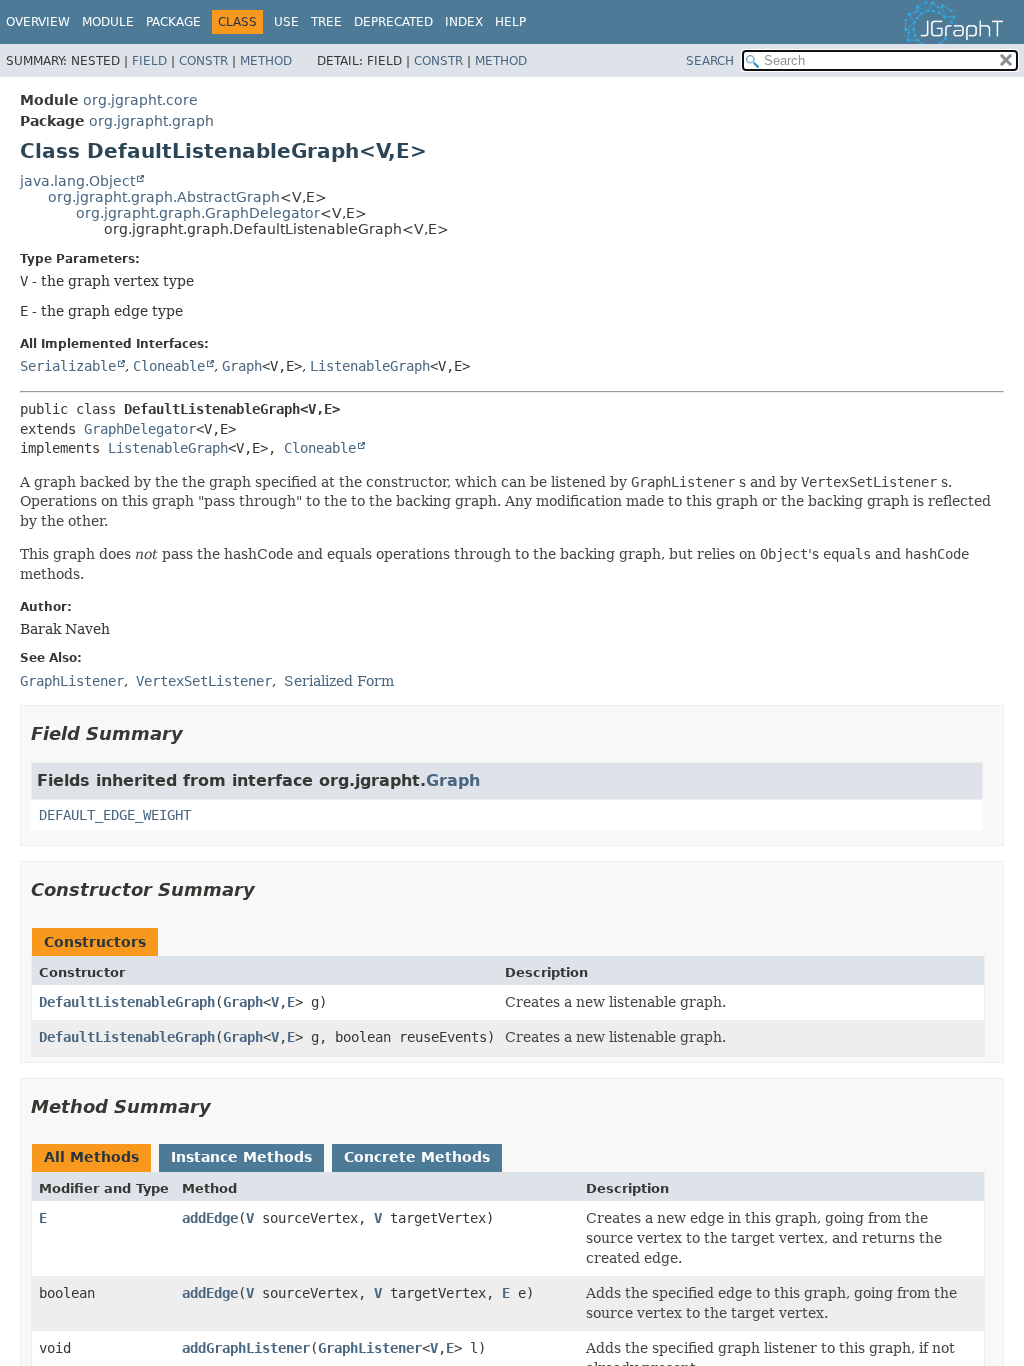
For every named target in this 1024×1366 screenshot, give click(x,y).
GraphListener (370, 1348)
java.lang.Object (77, 181)
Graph (242, 366)
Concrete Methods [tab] (417, 1157)
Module (108, 22)
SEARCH (710, 61)
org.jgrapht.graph (151, 121)
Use (286, 22)
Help (510, 22)
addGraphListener (246, 1348)
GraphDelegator (140, 429)
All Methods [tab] (91, 1157)
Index (464, 22)
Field (149, 61)
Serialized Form (339, 681)
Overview (38, 22)
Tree (326, 22)
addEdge (210, 1218)
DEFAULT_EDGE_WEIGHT (115, 815)
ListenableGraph (370, 366)
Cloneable (169, 366)
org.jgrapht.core (140, 100)
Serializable (68, 366)
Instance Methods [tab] (241, 1157)
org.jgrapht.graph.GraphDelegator (198, 213)
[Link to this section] (197, 733)
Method (266, 61)
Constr (203, 61)
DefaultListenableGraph (127, 1002)
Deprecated (393, 22)
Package (173, 22)
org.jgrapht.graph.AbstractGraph (164, 197)
